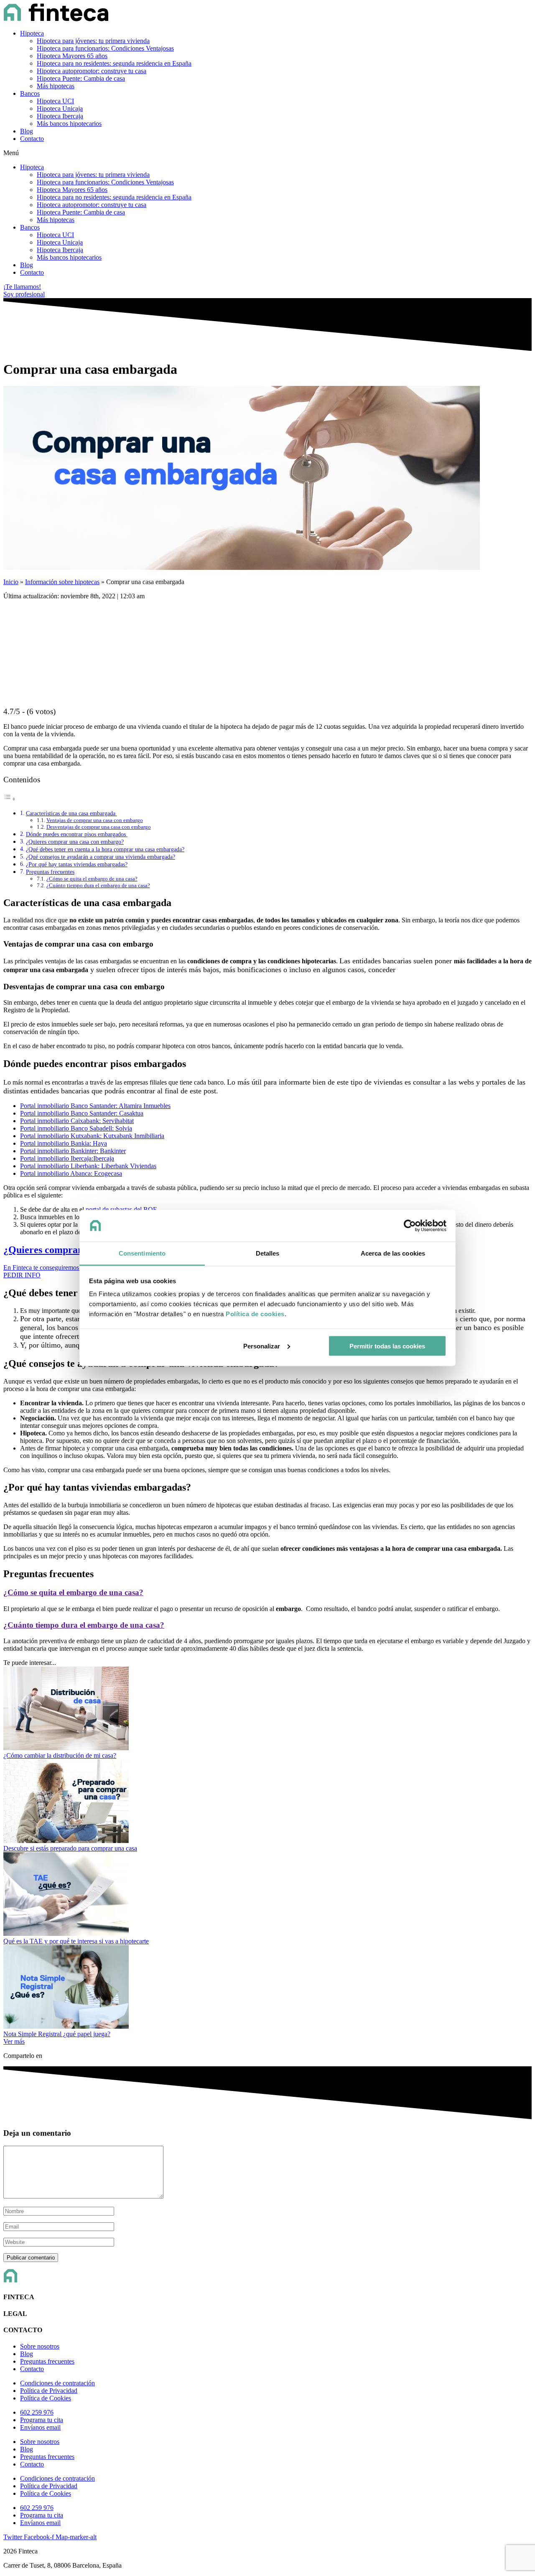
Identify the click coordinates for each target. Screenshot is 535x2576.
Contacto (32, 139)
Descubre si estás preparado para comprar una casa (70, 1848)
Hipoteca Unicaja (60, 109)
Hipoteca (32, 33)
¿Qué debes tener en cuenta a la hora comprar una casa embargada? (105, 849)
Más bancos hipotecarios (69, 124)
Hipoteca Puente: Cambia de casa (81, 78)
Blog (27, 131)
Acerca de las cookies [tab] (393, 1253)
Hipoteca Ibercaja (60, 116)
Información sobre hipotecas (62, 582)
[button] (267, 153)
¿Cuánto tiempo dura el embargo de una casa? (98, 885)
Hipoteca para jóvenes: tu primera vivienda (93, 41)
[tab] (267, 1593)
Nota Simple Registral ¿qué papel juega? (57, 2034)
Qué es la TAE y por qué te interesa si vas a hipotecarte (76, 1941)
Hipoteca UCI (55, 101)
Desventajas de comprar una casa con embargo (99, 827)
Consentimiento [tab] (142, 1253)
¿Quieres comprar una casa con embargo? (75, 842)
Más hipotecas (56, 86)
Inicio (11, 582)
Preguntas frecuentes (50, 872)
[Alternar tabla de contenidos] (10, 799)
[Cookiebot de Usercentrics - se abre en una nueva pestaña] (410, 1226)
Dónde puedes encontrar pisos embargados (77, 834)
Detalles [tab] (268, 1253)
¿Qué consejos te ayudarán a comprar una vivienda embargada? (101, 857)
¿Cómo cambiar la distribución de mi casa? (60, 1755)
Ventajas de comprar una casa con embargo (95, 820)
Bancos (30, 93)
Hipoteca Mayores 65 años (72, 56)
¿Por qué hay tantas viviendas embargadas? (77, 864)
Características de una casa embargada (71, 813)
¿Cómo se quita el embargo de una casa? (92, 879)
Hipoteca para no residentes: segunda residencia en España (114, 63)
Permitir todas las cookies (387, 1346)
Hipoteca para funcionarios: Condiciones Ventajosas (105, 48)
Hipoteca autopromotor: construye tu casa (92, 71)
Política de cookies (255, 1314)
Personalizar (262, 1346)
